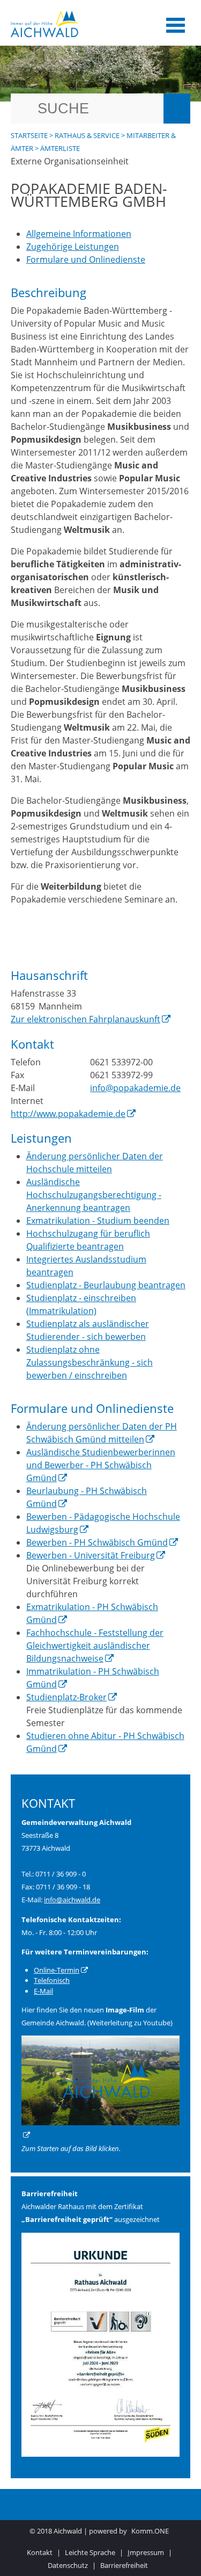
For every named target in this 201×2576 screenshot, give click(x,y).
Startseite (29, 135)
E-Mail (43, 1991)
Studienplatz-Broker (66, 1697)
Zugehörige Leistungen (73, 247)
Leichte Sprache (90, 2552)
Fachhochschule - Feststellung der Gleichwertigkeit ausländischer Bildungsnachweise (95, 1646)
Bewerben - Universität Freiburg (91, 1555)
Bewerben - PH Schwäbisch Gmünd (97, 1542)
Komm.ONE (150, 2531)
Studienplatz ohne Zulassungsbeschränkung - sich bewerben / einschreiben (90, 1362)
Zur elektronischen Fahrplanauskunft (85, 1019)
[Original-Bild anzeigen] (100, 2454)
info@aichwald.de (72, 1900)
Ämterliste (60, 148)
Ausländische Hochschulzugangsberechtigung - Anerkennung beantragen (94, 1195)
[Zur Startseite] (76, 24)
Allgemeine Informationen (79, 234)
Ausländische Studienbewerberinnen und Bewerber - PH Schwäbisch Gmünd (101, 1465)
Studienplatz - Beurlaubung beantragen (106, 1285)
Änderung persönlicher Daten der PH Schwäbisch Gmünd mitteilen (102, 1433)
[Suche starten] (177, 109)
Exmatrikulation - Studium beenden (98, 1221)
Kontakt (40, 2552)
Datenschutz (68, 2565)
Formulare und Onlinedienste (86, 259)
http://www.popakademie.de (68, 1114)
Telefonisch (52, 1980)
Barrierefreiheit (124, 2565)
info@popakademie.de (135, 1088)
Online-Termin (57, 1970)
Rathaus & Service (87, 135)
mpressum (146, 2552)
